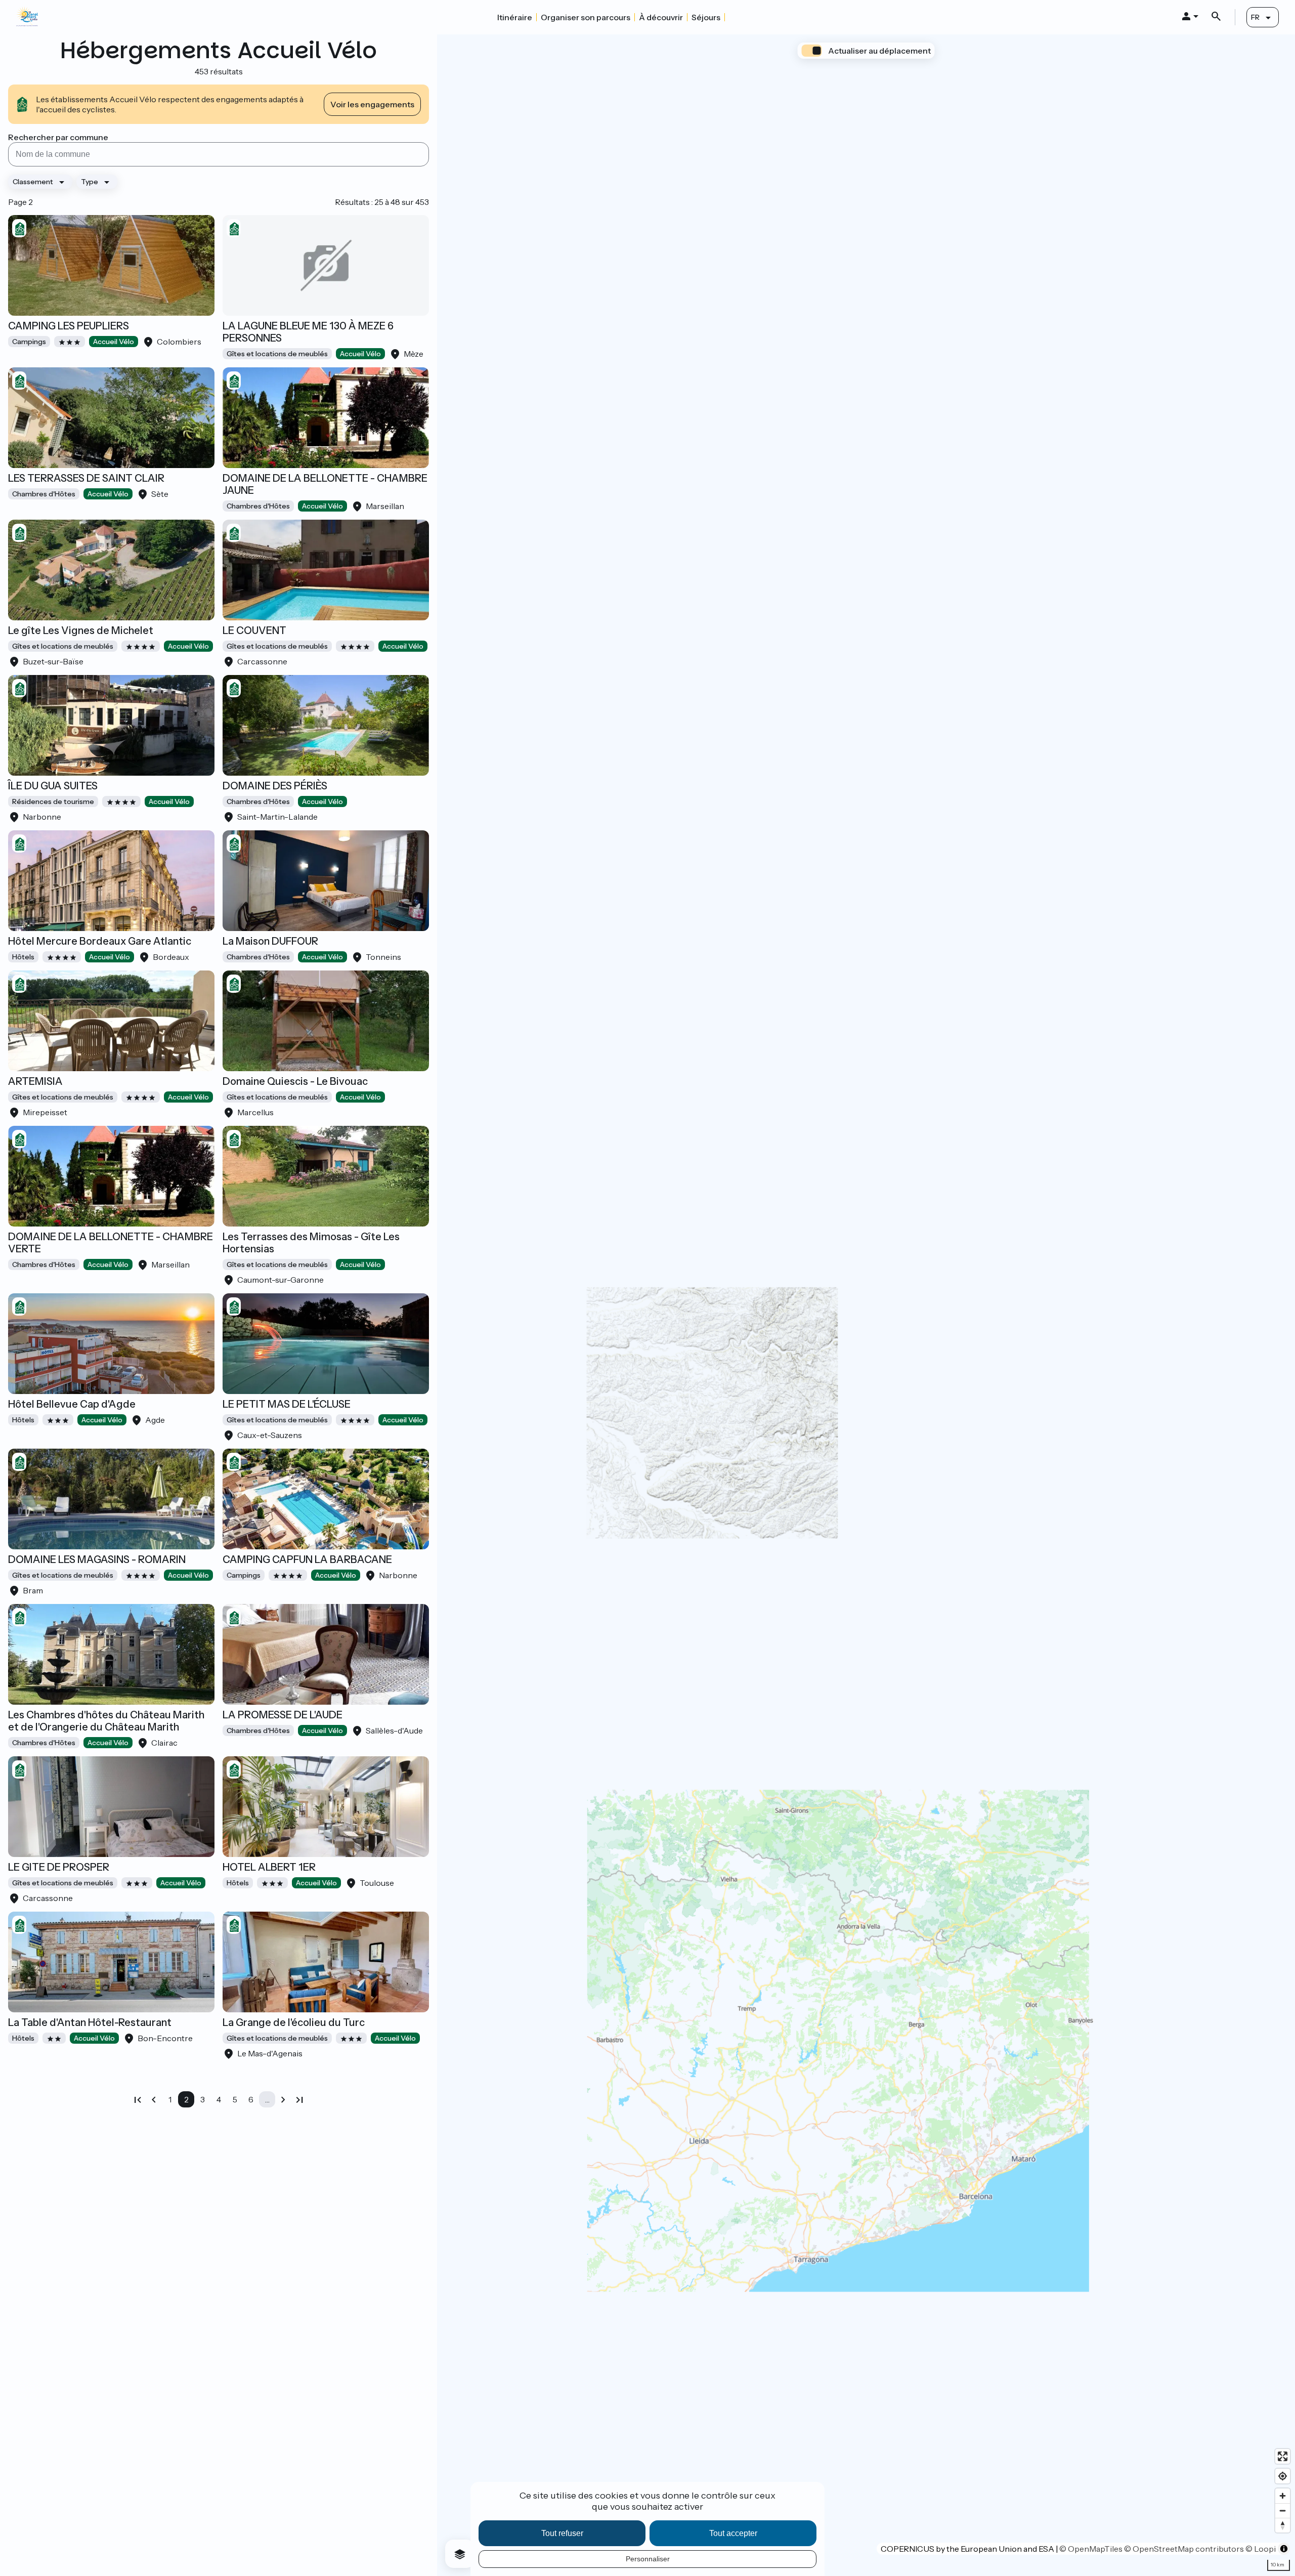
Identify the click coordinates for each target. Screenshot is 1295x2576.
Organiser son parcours (586, 17)
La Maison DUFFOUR (270, 941)
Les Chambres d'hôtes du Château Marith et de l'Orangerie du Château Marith (106, 1721)
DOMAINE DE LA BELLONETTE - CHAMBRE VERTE (111, 1243)
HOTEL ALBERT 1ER (269, 1867)
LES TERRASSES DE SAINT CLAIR (86, 478)
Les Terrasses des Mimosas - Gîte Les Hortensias (311, 1243)
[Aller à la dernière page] (299, 2099)
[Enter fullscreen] (1283, 2456)
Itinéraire (515, 17)
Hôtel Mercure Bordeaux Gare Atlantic (100, 941)
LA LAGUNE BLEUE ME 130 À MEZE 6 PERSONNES (308, 332)
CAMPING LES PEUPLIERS (69, 326)
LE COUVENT (254, 630)
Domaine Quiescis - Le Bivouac (295, 1081)
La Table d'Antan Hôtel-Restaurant (90, 2022)
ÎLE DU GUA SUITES (53, 786)
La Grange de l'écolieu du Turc (294, 2022)
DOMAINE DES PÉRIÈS (275, 786)
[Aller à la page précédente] (154, 2099)
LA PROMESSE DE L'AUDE (283, 1715)
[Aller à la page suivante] (283, 2099)
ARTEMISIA (35, 1081)
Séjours (706, 17)
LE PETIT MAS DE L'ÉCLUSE (287, 1404)
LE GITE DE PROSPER (59, 1867)
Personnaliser (648, 2559)
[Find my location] (1283, 2476)
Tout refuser (562, 2533)
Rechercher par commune (58, 137)
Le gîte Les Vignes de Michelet (81, 630)
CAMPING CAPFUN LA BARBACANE (307, 1559)
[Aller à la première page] (138, 2099)
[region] (866, 1305)
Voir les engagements (372, 104)
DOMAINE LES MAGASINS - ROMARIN (97, 1559)
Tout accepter (733, 2533)
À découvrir (661, 17)
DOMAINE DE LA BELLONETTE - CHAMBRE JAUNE (325, 484)
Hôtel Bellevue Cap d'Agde (72, 1404)
